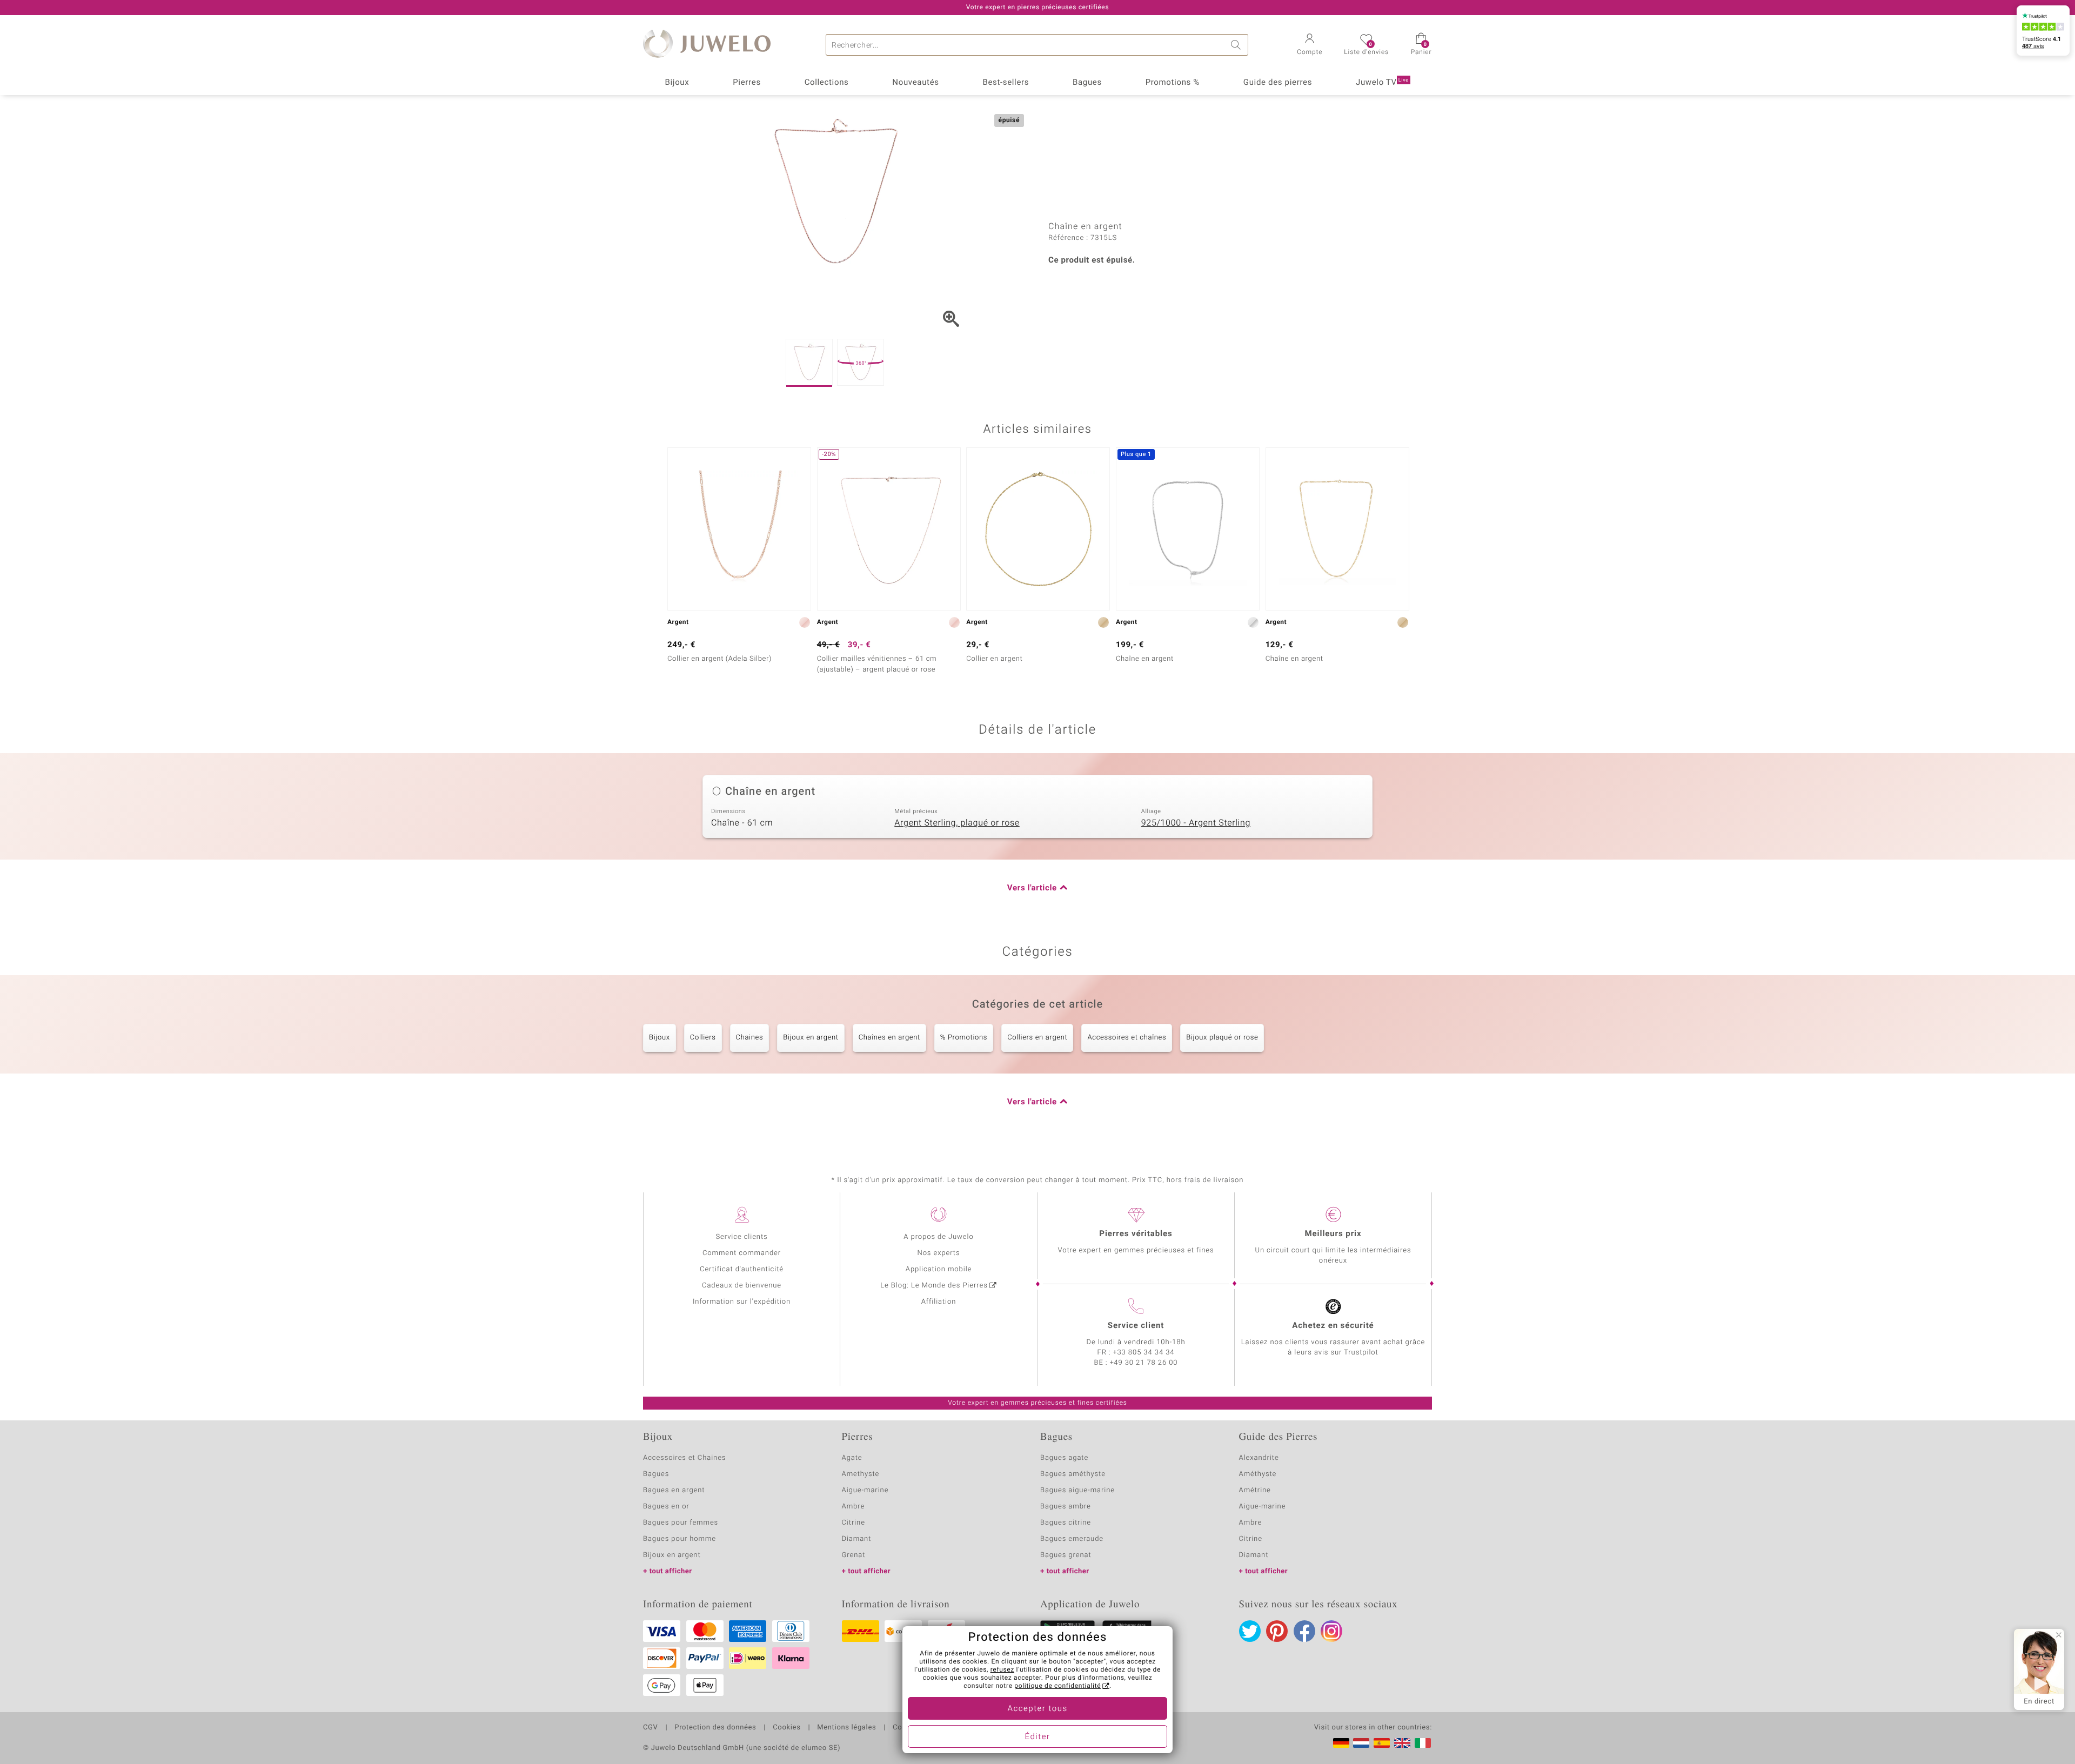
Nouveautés (915, 83)
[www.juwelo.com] (1402, 1743)
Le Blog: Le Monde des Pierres (934, 1286)
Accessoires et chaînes (1127, 1038)
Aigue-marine (865, 1490)
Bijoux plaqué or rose (1222, 1038)
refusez (1002, 1670)
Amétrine (1255, 1490)
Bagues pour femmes (681, 1523)
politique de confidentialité (1057, 1686)
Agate (852, 1458)
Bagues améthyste (1073, 1474)
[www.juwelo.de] (1341, 1743)
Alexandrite (1259, 1458)
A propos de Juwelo (938, 1237)
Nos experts (938, 1253)
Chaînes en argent (889, 1038)
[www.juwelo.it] (1423, 1743)
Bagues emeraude (1072, 1539)
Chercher (1237, 45)
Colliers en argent (1037, 1038)
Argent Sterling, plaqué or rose (957, 823)
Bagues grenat (1066, 1555)
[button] (1310, 45)
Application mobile (939, 1269)
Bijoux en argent (811, 1038)
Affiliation (939, 1302)
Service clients (741, 1237)
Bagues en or (666, 1507)
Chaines (750, 1038)
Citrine (854, 1523)
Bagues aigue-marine (1077, 1490)
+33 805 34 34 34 (1144, 1353)
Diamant (857, 1539)
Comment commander (742, 1253)
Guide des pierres (1278, 83)
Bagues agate (1064, 1458)
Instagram (1331, 1631)
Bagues (1087, 83)
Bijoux (677, 83)
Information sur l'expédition (742, 1302)
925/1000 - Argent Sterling (1196, 823)
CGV (651, 1728)
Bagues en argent (674, 1490)
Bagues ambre (1066, 1507)
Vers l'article (1032, 888)
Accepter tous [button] (1037, 1709)
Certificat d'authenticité (742, 1269)
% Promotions (964, 1038)
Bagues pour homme (680, 1539)
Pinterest (1277, 1631)
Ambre (854, 1507)
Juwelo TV (1382, 83)
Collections (827, 83)
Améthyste (1258, 1474)
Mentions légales (846, 1728)
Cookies (787, 1728)
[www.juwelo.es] (1382, 1743)
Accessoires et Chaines (684, 1458)
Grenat (854, 1555)
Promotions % (1173, 83)
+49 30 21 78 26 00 (1144, 1363)
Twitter (1250, 1631)
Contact (906, 1728)
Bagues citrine (1066, 1523)
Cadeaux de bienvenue (742, 1286)
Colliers (703, 1038)
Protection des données (715, 1728)
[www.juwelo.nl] (1361, 1743)
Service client (1136, 1326)
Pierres (747, 83)
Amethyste (861, 1474)
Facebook (1304, 1631)
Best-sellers (1006, 83)
